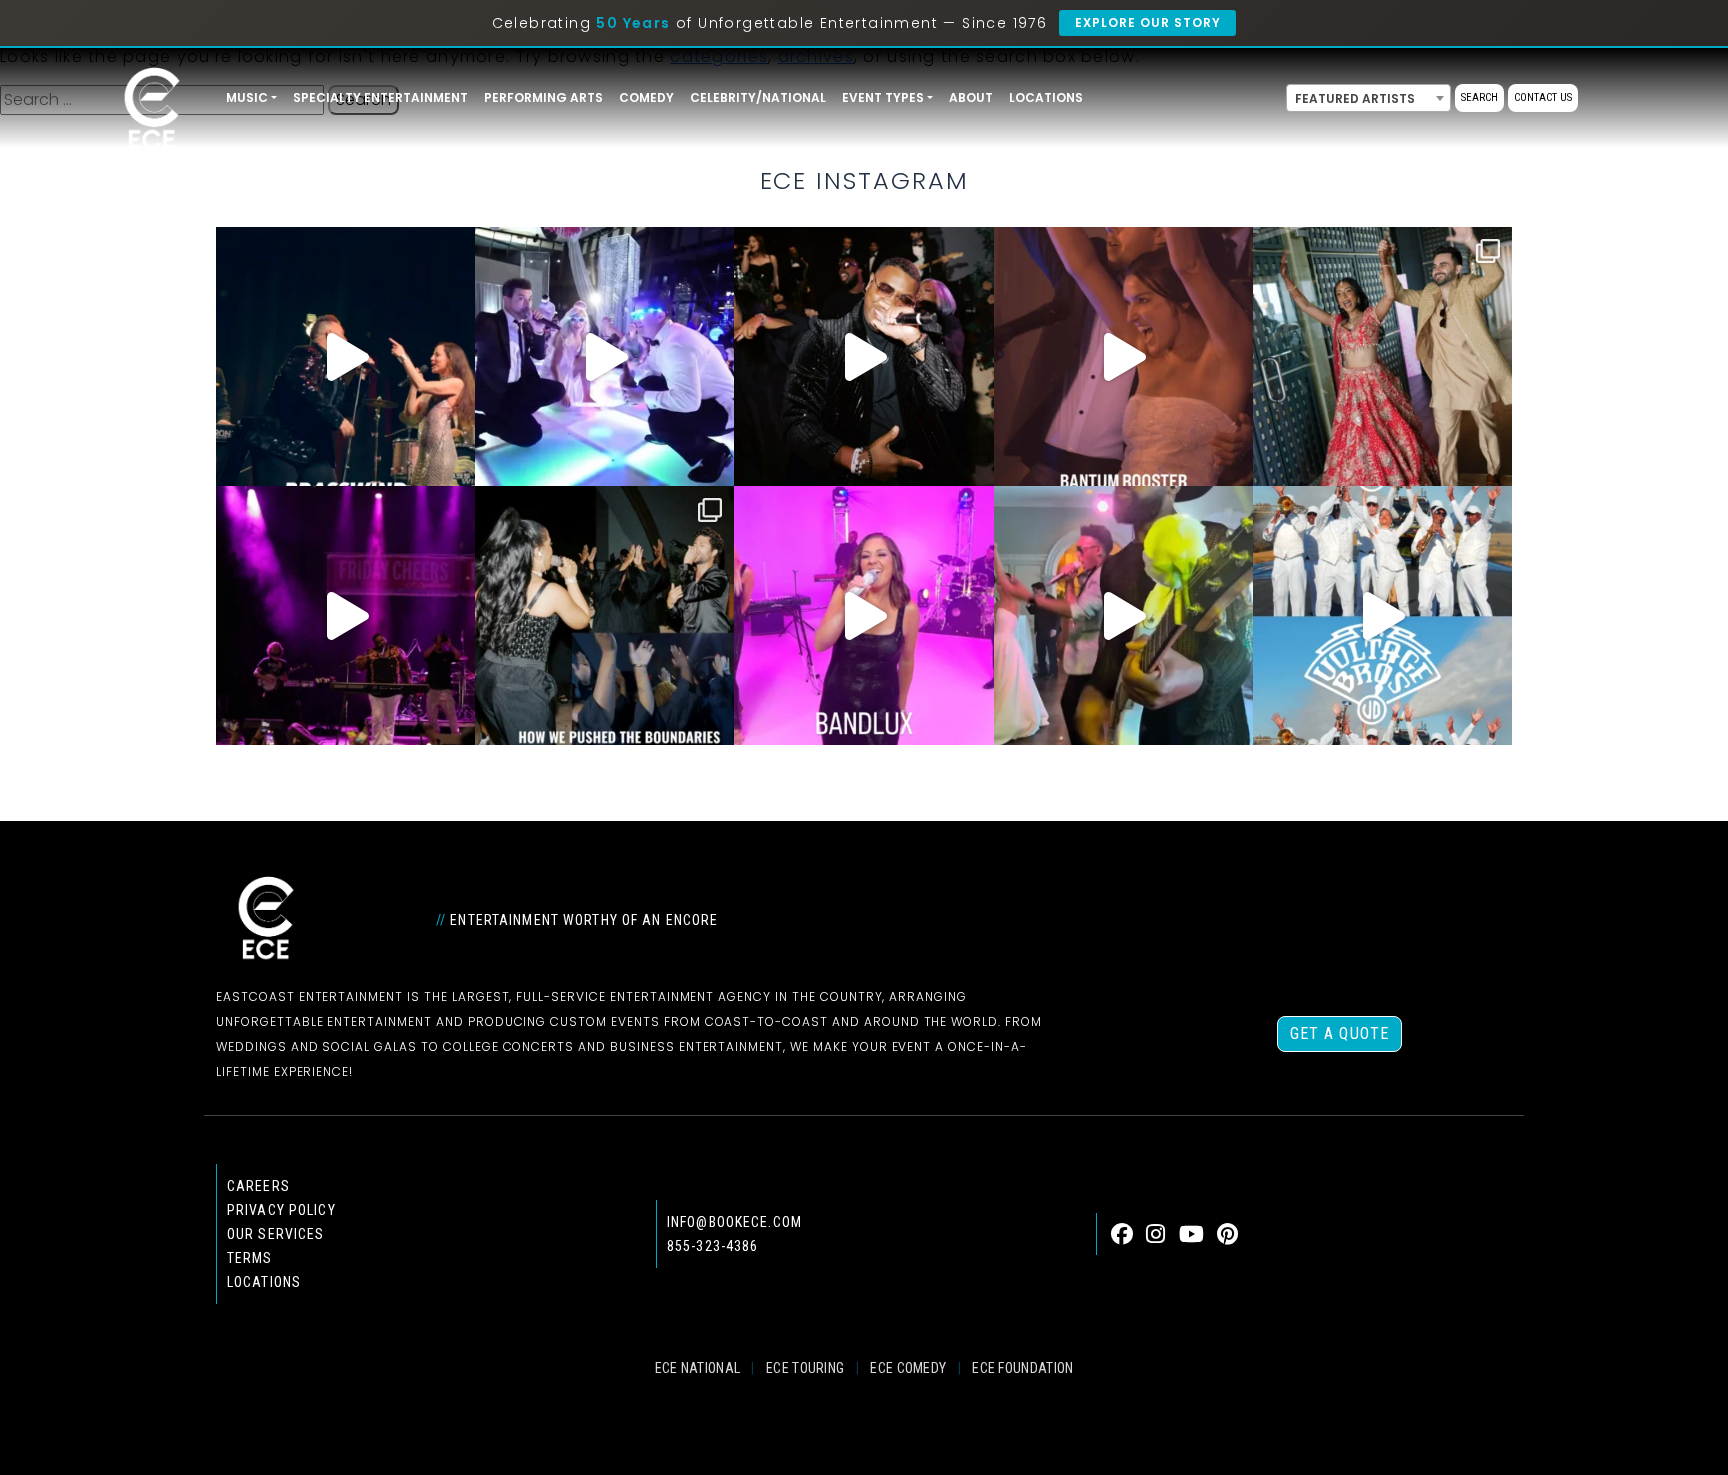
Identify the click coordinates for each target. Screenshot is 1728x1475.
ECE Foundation (1022, 1368)
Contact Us (1543, 97)
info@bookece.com (734, 1222)
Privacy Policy (281, 1210)
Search (1479, 97)
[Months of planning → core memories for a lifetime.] (345, 615)
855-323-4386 (712, 1246)
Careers (258, 1186)
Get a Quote (1339, 1033)
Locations (1046, 97)
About (971, 97)
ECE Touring (805, 1368)
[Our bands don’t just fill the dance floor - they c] (1123, 615)
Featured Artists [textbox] (1355, 98)
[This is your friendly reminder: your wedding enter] (1382, 356)
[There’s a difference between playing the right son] (1123, 356)
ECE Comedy (908, 1368)
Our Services (275, 1234)
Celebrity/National (758, 97)
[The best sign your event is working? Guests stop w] (604, 356)
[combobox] (1368, 98)
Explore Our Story (1147, 22)
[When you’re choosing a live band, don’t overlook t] (345, 356)
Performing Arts (543, 97)
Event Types (883, 97)
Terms (250, 1258)
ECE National (698, 1368)
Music (247, 97)
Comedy (646, 97)
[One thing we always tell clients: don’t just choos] (863, 615)
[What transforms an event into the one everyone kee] (604, 615)
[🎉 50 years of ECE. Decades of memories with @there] (1382, 615)
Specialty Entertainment (380, 97)
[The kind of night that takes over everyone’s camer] (863, 356)
